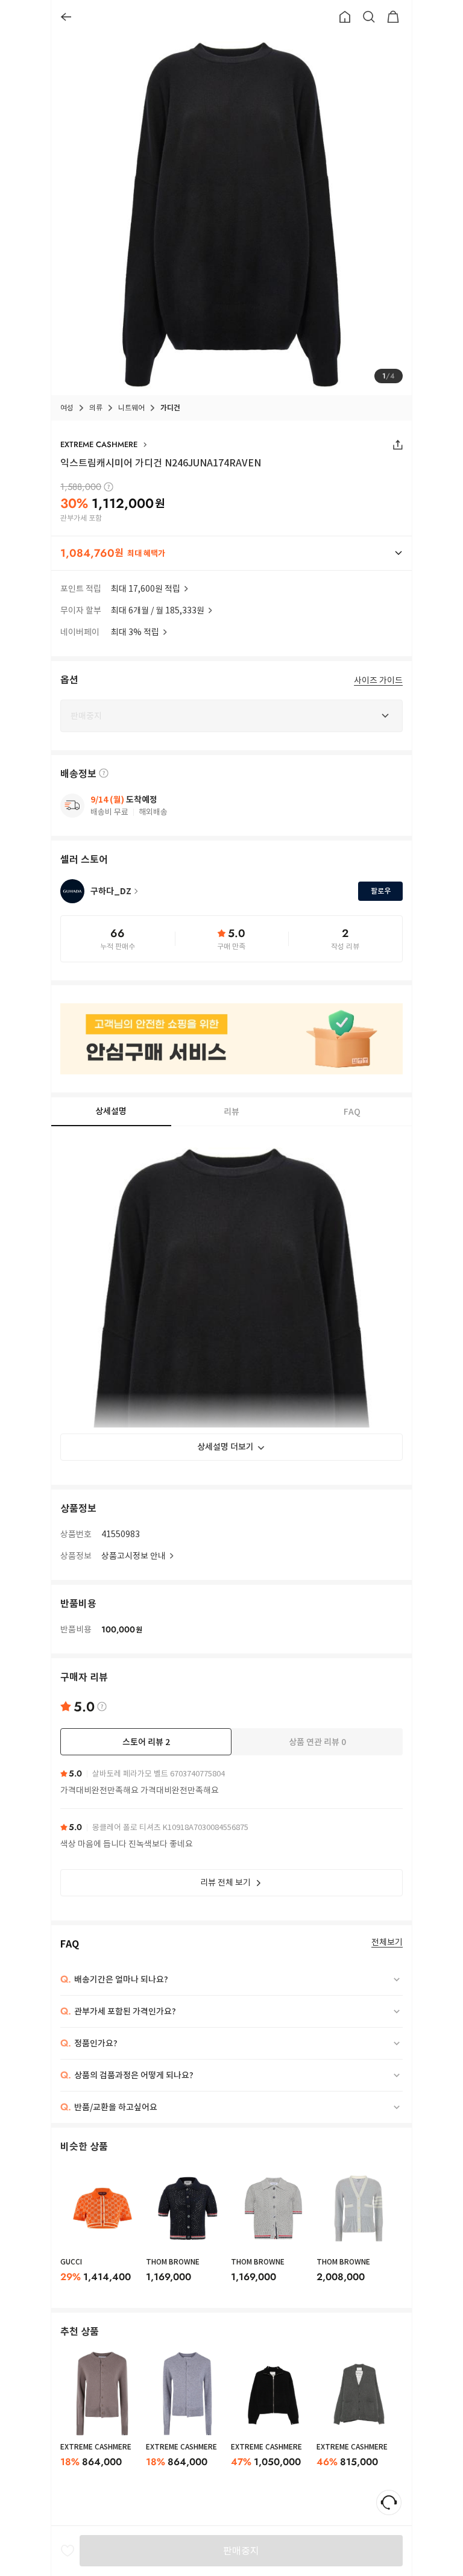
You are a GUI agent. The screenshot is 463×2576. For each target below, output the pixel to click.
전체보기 (387, 1942)
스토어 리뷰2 (146, 1742)
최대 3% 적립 (135, 632)
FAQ (352, 1112)
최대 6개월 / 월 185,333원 (158, 610)
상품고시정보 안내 (134, 1556)
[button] (231, 553)
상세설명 (111, 1111)
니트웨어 (131, 408)
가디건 (170, 408)
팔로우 (381, 891)
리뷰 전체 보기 (225, 1882)
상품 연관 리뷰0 (317, 1742)
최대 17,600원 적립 (146, 589)
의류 (96, 408)
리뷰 (231, 1112)
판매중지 (241, 2551)
